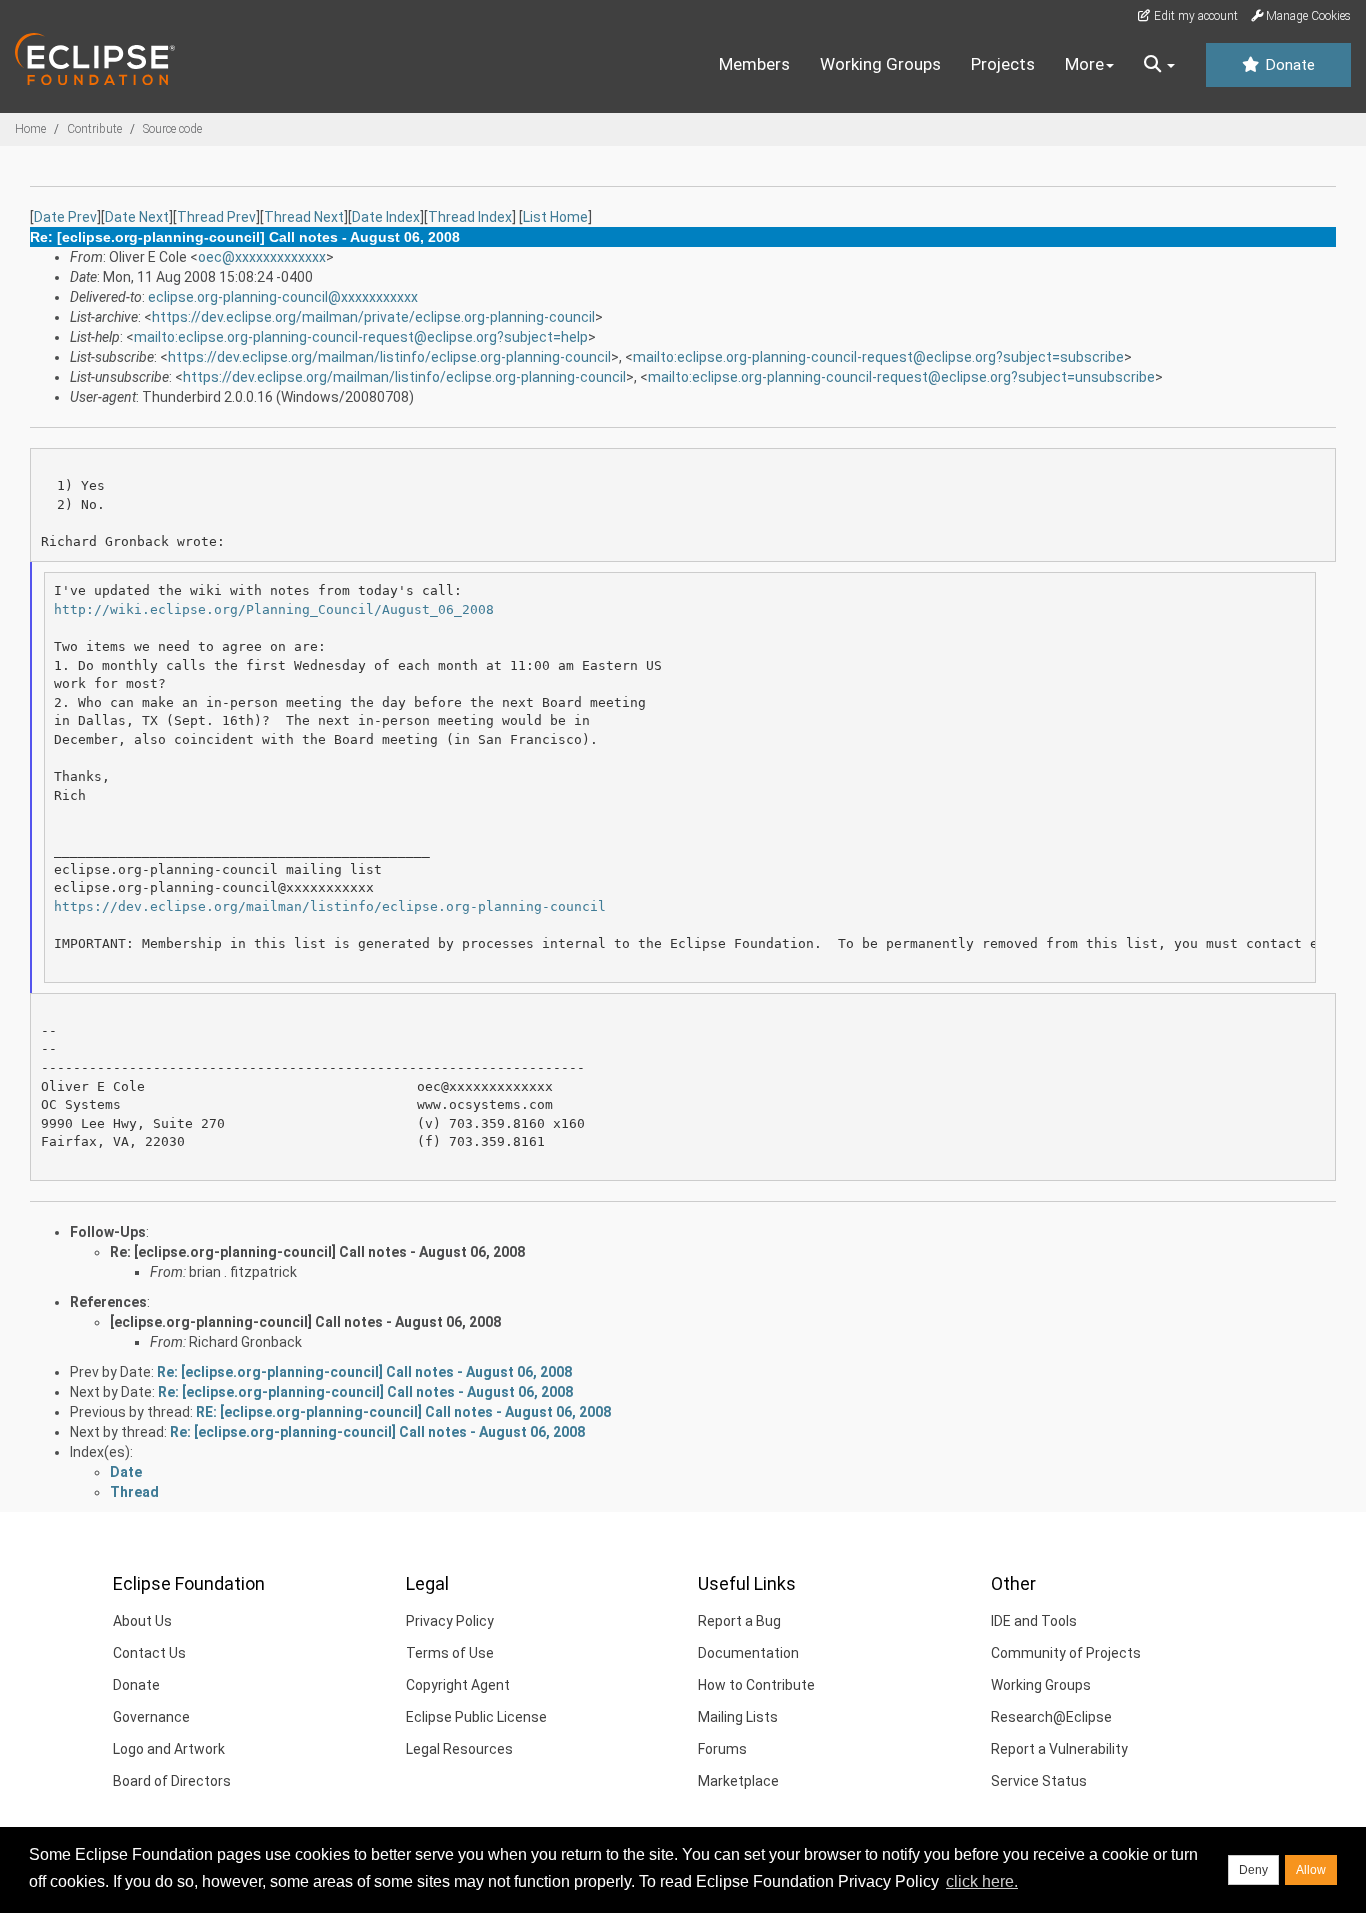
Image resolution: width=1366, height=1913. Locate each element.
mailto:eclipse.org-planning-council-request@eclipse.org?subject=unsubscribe (901, 377)
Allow (1311, 1870)
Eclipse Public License (476, 1717)
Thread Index (470, 217)
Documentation (748, 1653)
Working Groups (880, 64)
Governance (151, 1717)
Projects (1003, 64)
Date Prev (65, 217)
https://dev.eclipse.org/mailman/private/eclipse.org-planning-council (373, 317)
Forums (722, 1749)
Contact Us (149, 1653)
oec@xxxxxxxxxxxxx (262, 257)
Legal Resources (459, 1749)
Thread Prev (216, 217)
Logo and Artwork (169, 1749)
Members (754, 64)
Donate (1288, 65)
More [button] (1084, 64)
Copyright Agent (458, 1685)
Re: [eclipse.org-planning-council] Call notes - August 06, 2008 (317, 1252)
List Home (555, 217)
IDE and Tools (1034, 1621)
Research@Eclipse (1051, 1717)
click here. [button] (982, 1881)
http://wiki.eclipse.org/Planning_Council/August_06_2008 (274, 609)
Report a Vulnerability (1059, 1749)
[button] (1159, 65)
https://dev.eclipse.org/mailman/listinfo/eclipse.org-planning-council (389, 357)
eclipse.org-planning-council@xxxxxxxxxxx (283, 297)
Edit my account (1194, 16)
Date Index (386, 217)
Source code (172, 129)
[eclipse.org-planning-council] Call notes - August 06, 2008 (305, 1322)
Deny (1253, 1870)
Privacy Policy (450, 1621)
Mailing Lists (738, 1717)
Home (30, 129)
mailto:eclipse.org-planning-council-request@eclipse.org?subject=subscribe (878, 357)
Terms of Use (450, 1653)
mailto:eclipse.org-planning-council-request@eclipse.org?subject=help (361, 337)
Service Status (1039, 1781)
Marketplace (738, 1781)
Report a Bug (739, 1621)
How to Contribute (756, 1685)
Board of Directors (172, 1781)
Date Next (137, 217)
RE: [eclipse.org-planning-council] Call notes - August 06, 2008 (403, 1412)
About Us (142, 1621)
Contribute (94, 129)
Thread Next (304, 217)
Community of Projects (1066, 1653)
